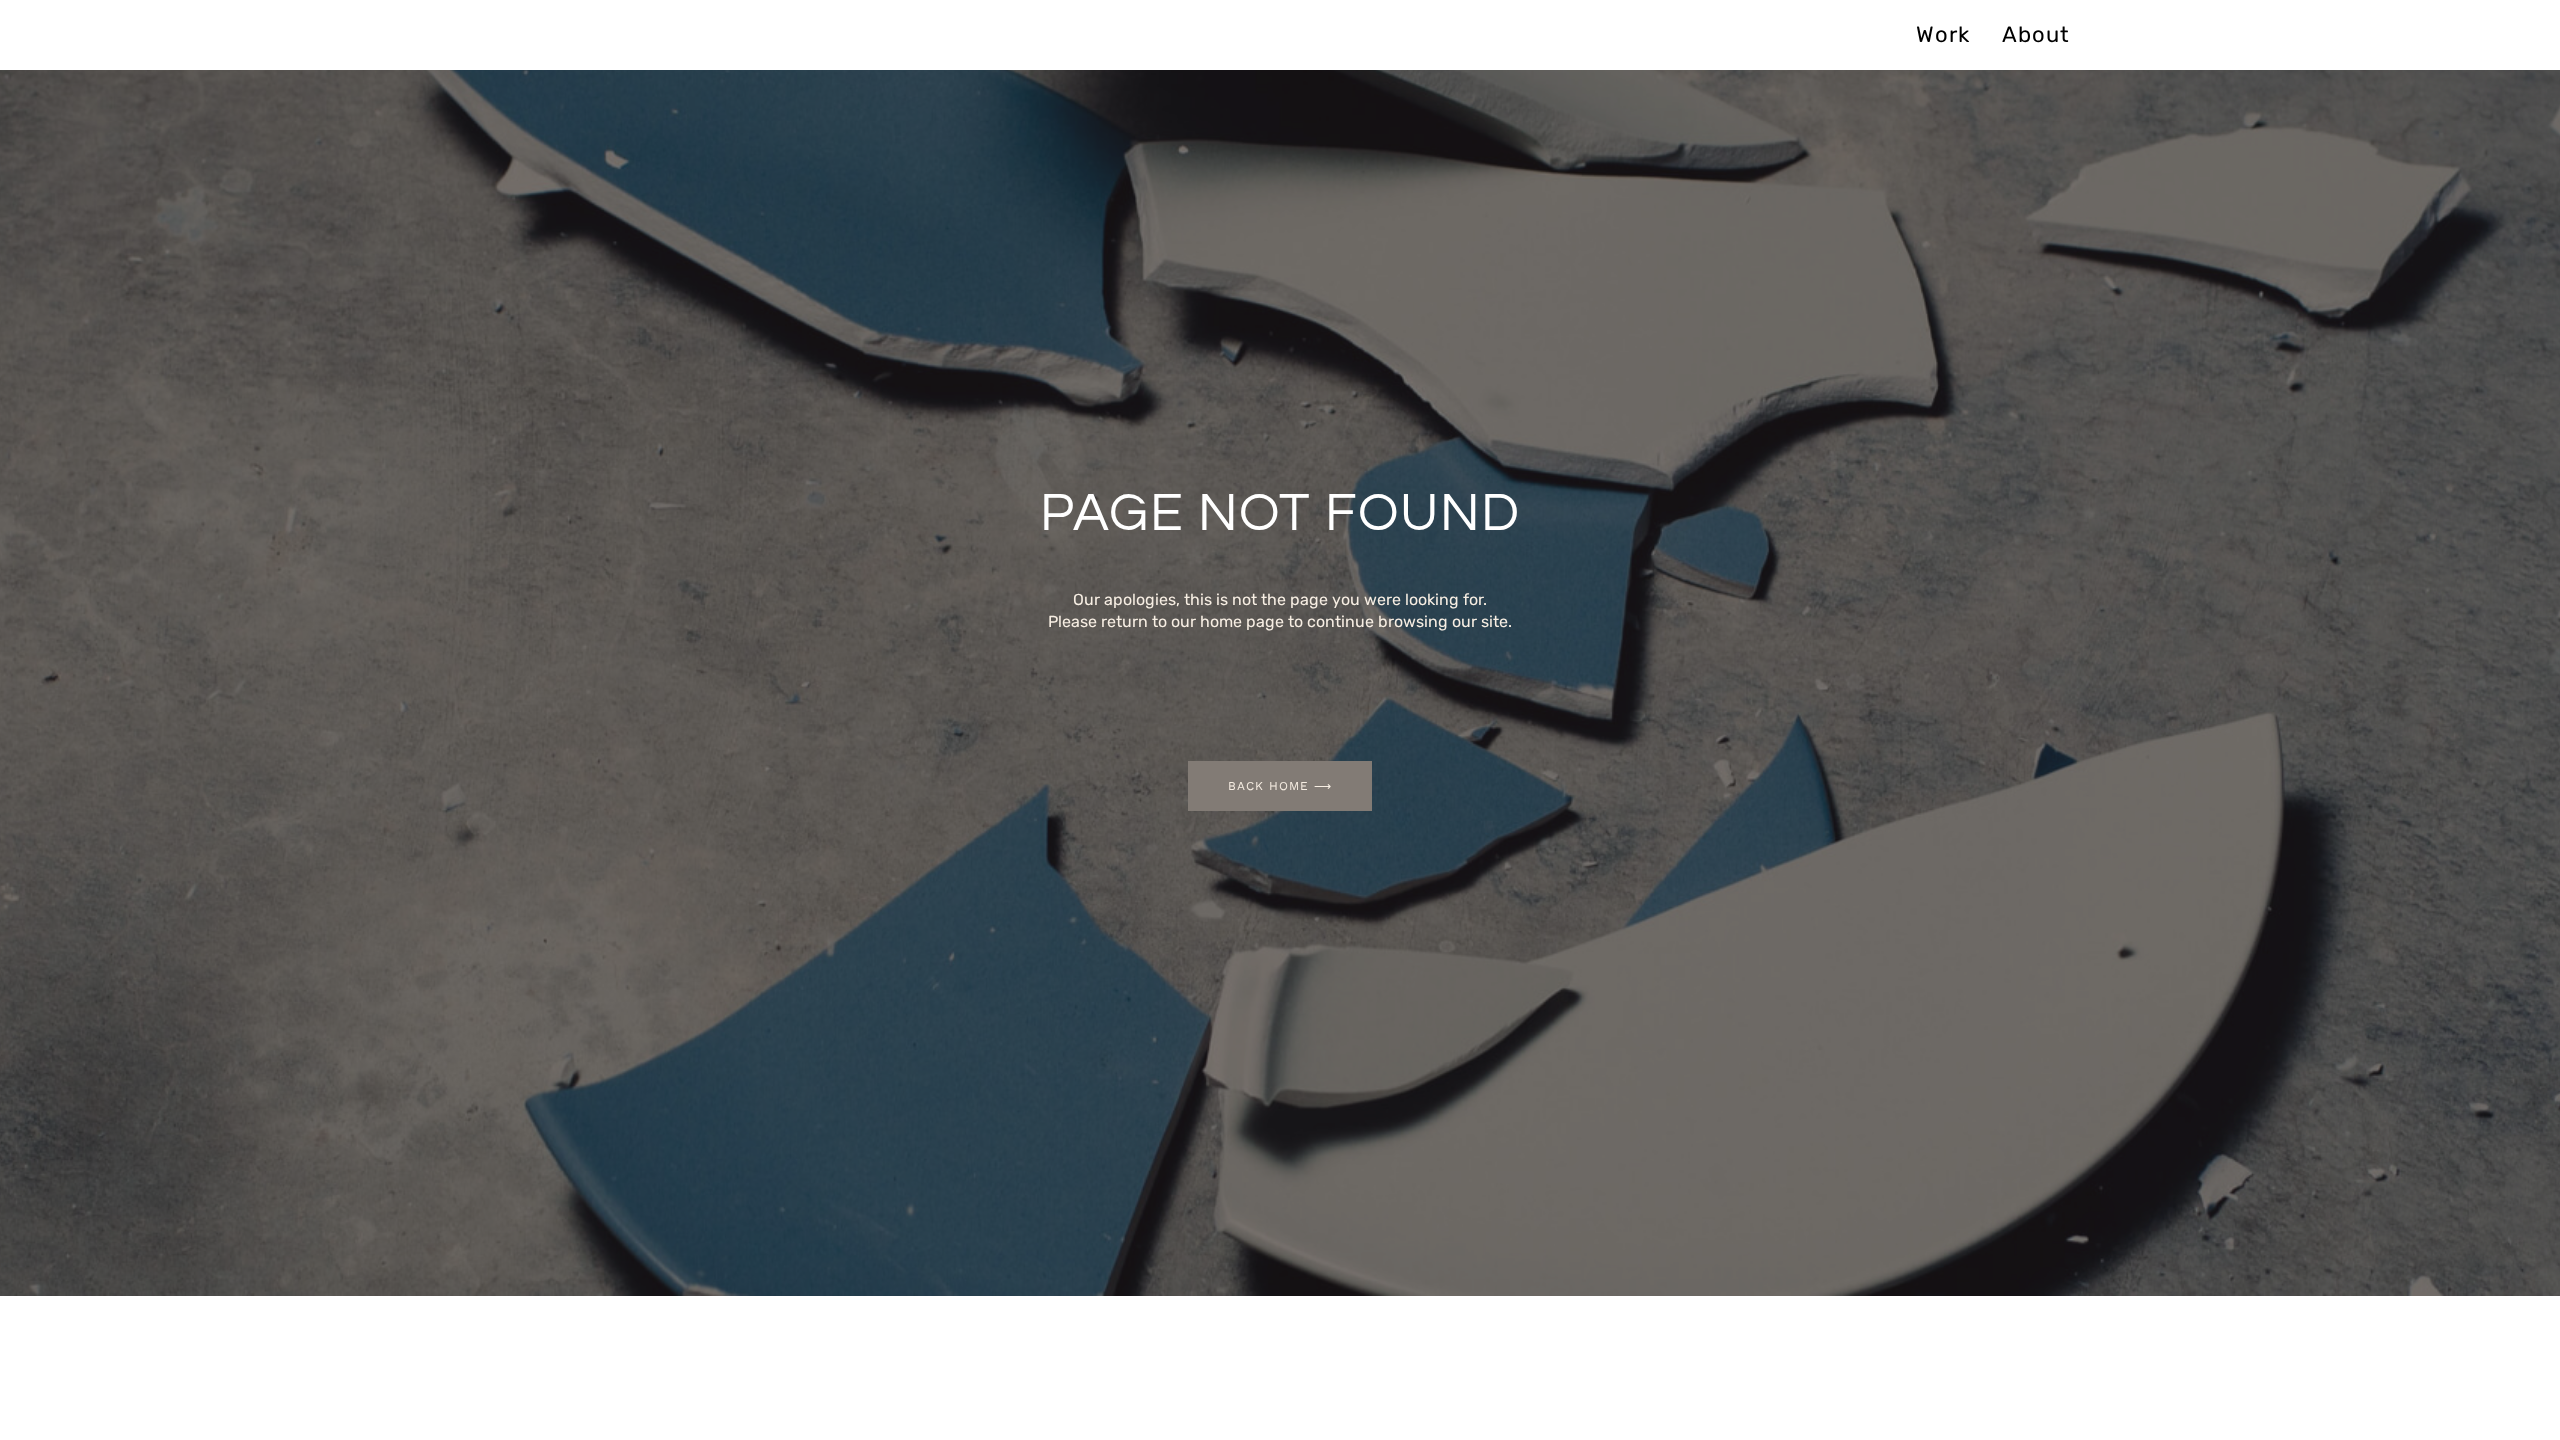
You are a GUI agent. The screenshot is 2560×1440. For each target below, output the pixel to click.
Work (1943, 34)
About (2036, 34)
